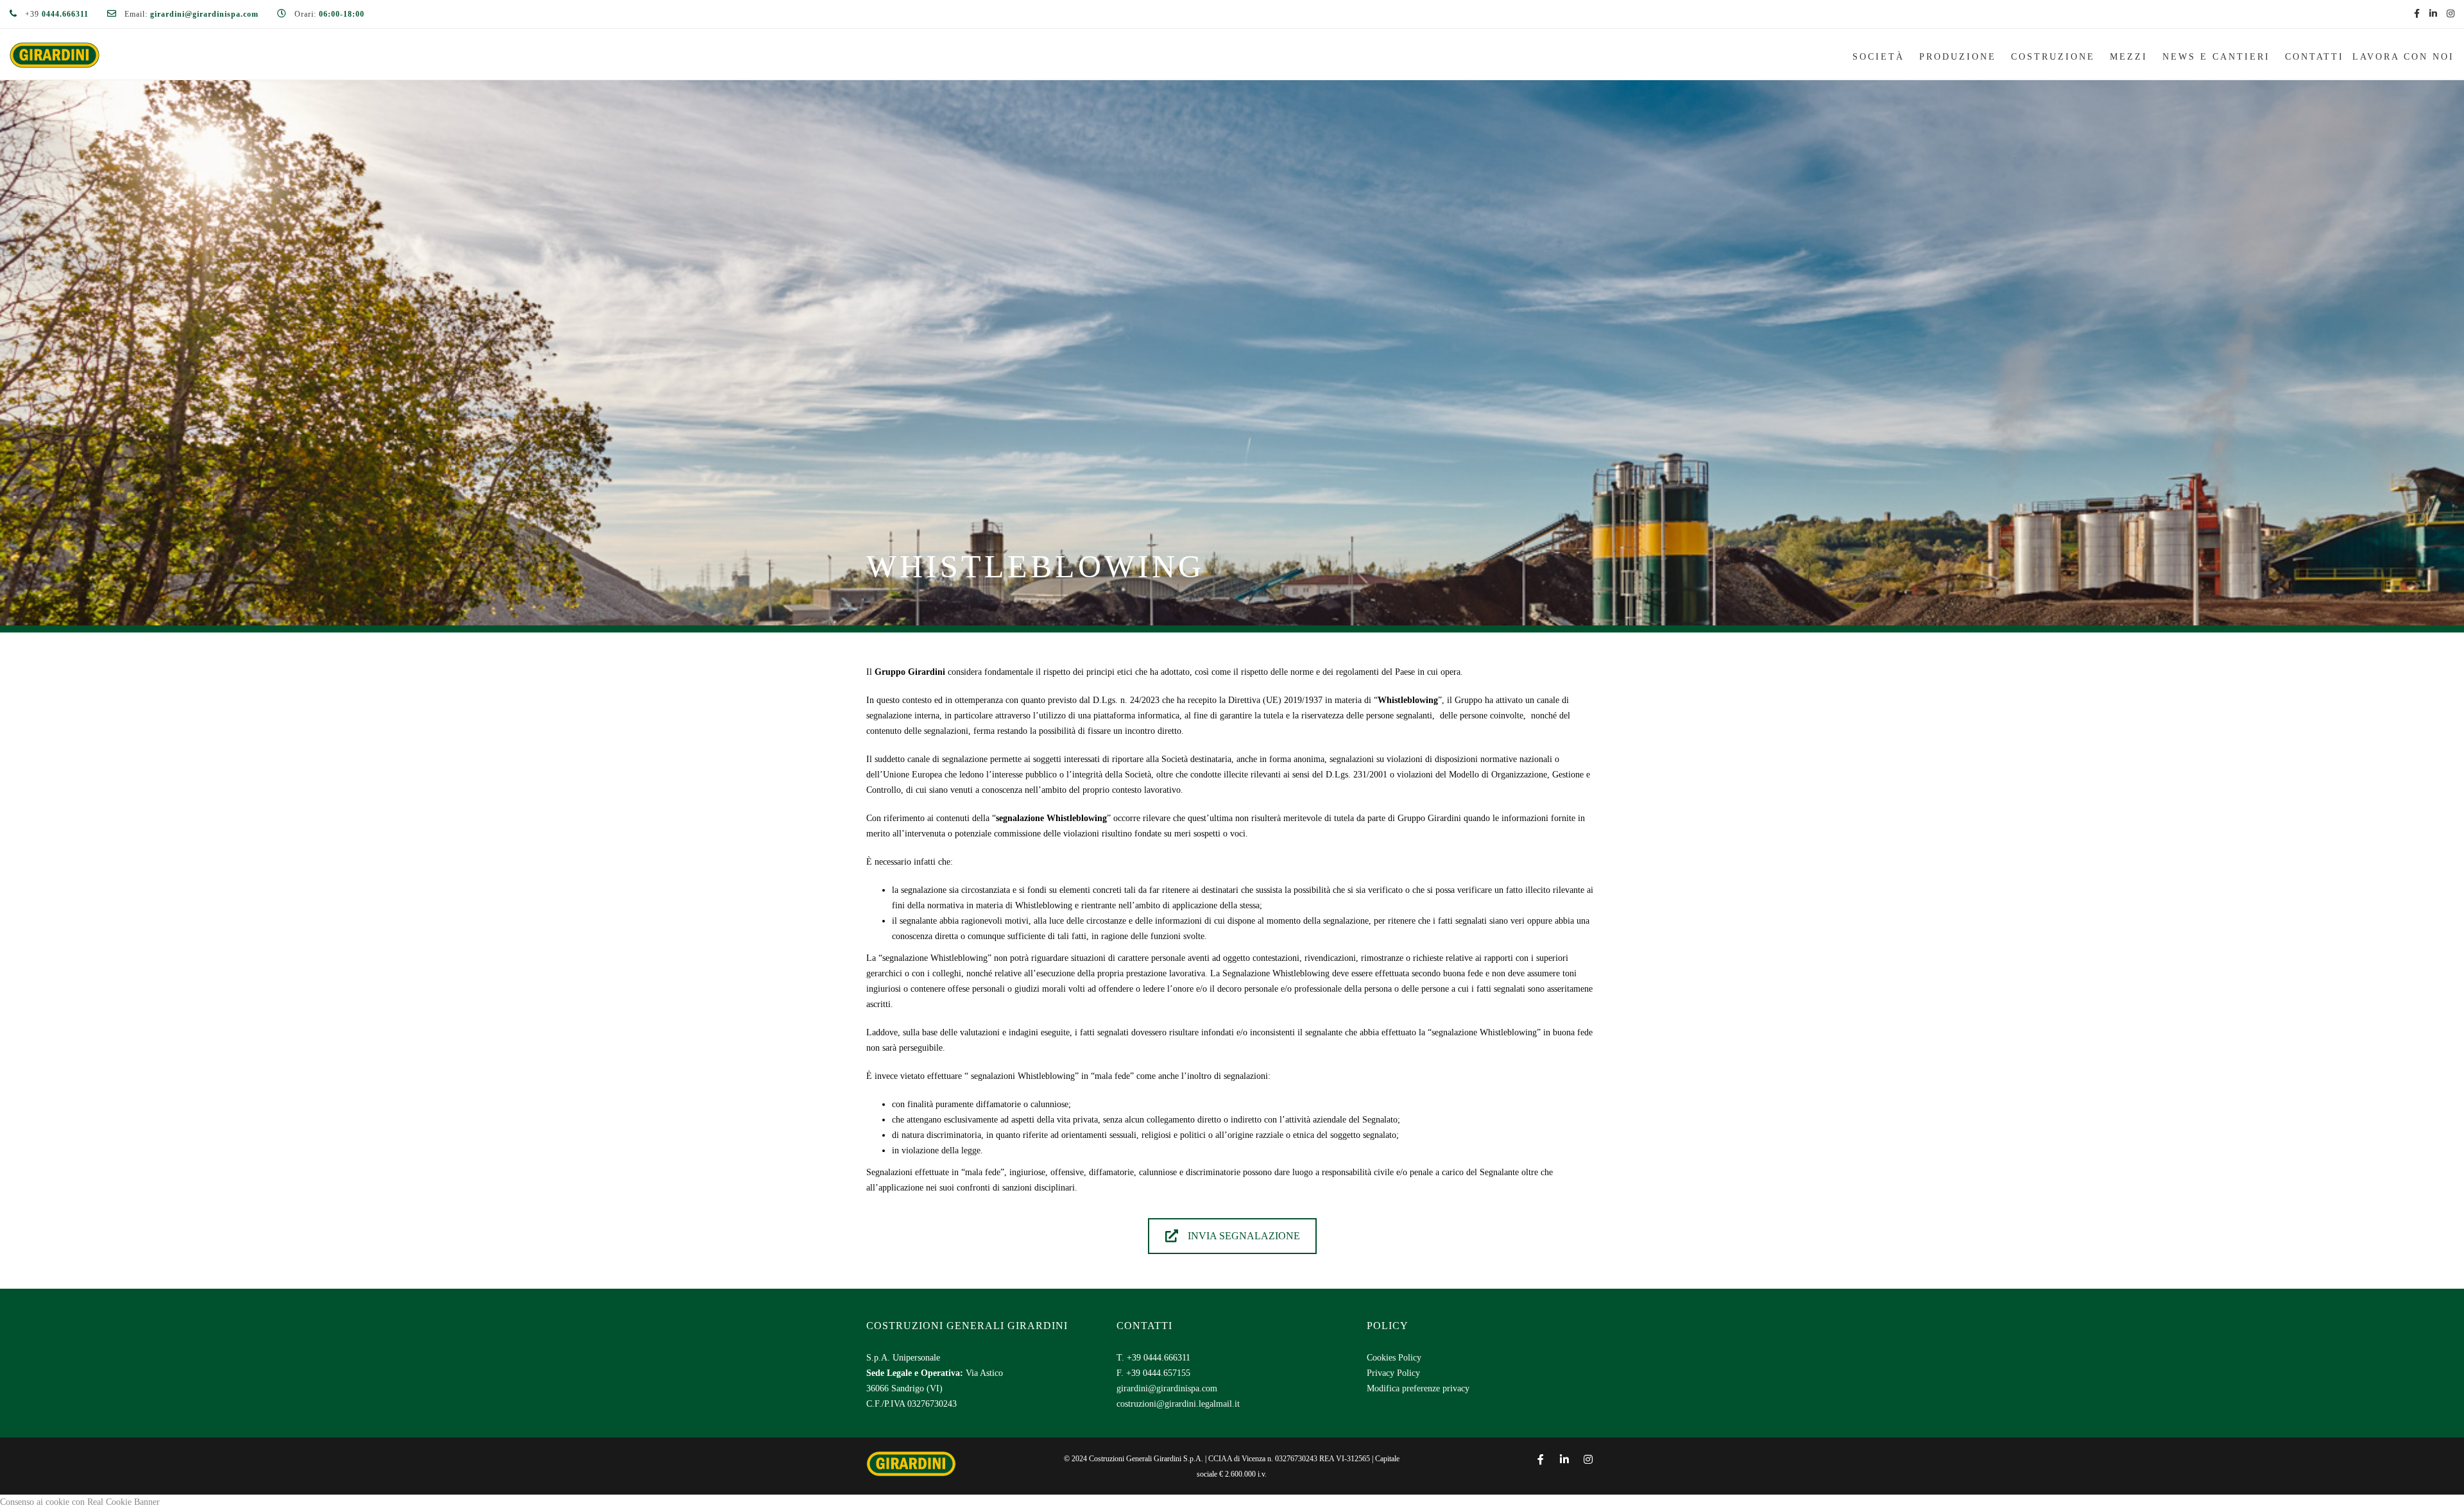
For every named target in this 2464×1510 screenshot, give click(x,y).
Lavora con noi (2403, 57)
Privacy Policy (1393, 1373)
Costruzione (2053, 57)
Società (1878, 57)
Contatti (2314, 57)
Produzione (1958, 57)
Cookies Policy (1394, 1358)
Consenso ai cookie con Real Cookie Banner (80, 1502)
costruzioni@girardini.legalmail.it (1178, 1404)
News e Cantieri (2216, 57)
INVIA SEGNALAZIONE (1244, 1236)
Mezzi (2129, 57)
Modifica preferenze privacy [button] (1418, 1388)
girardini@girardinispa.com (1167, 1388)
